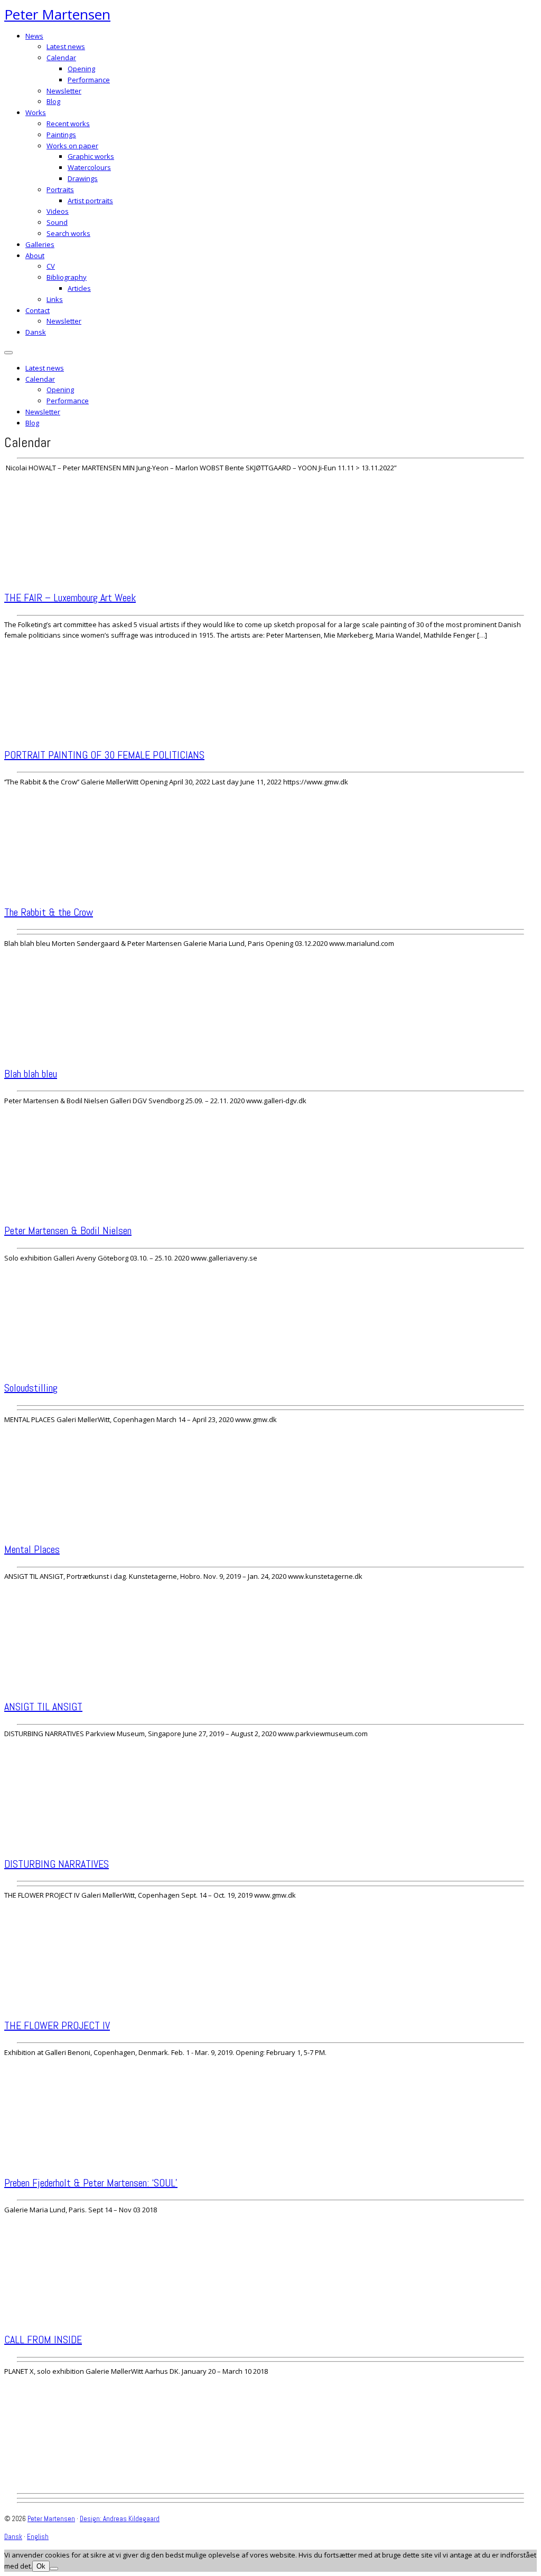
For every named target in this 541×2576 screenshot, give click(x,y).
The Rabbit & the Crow (49, 912)
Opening (81, 69)
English (38, 2537)
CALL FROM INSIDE (43, 2340)
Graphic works (91, 156)
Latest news (66, 46)
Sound (57, 222)
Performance (89, 80)
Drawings (83, 178)
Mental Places (32, 1549)
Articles (79, 288)
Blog (53, 101)
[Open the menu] (8, 353)
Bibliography (67, 277)
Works (36, 112)
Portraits (60, 190)
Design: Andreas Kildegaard (120, 2519)
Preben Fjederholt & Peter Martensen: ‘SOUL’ (91, 2183)
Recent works (68, 124)
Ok (41, 2566)
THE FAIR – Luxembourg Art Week (70, 598)
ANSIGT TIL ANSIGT (43, 1707)
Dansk (36, 332)
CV (51, 266)
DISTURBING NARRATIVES (57, 1864)
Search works (68, 233)
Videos (58, 211)
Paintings (61, 135)
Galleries (40, 244)
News (34, 36)
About (35, 255)
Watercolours (89, 167)
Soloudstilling (31, 1388)
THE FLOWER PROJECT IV (57, 2025)
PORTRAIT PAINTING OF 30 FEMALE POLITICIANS (104, 755)
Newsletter (64, 91)
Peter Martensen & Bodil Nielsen (68, 1230)
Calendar (61, 58)
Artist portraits (90, 201)
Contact (38, 310)
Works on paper (72, 146)
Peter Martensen (57, 14)
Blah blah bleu (31, 1074)
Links (55, 299)
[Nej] (54, 2569)
